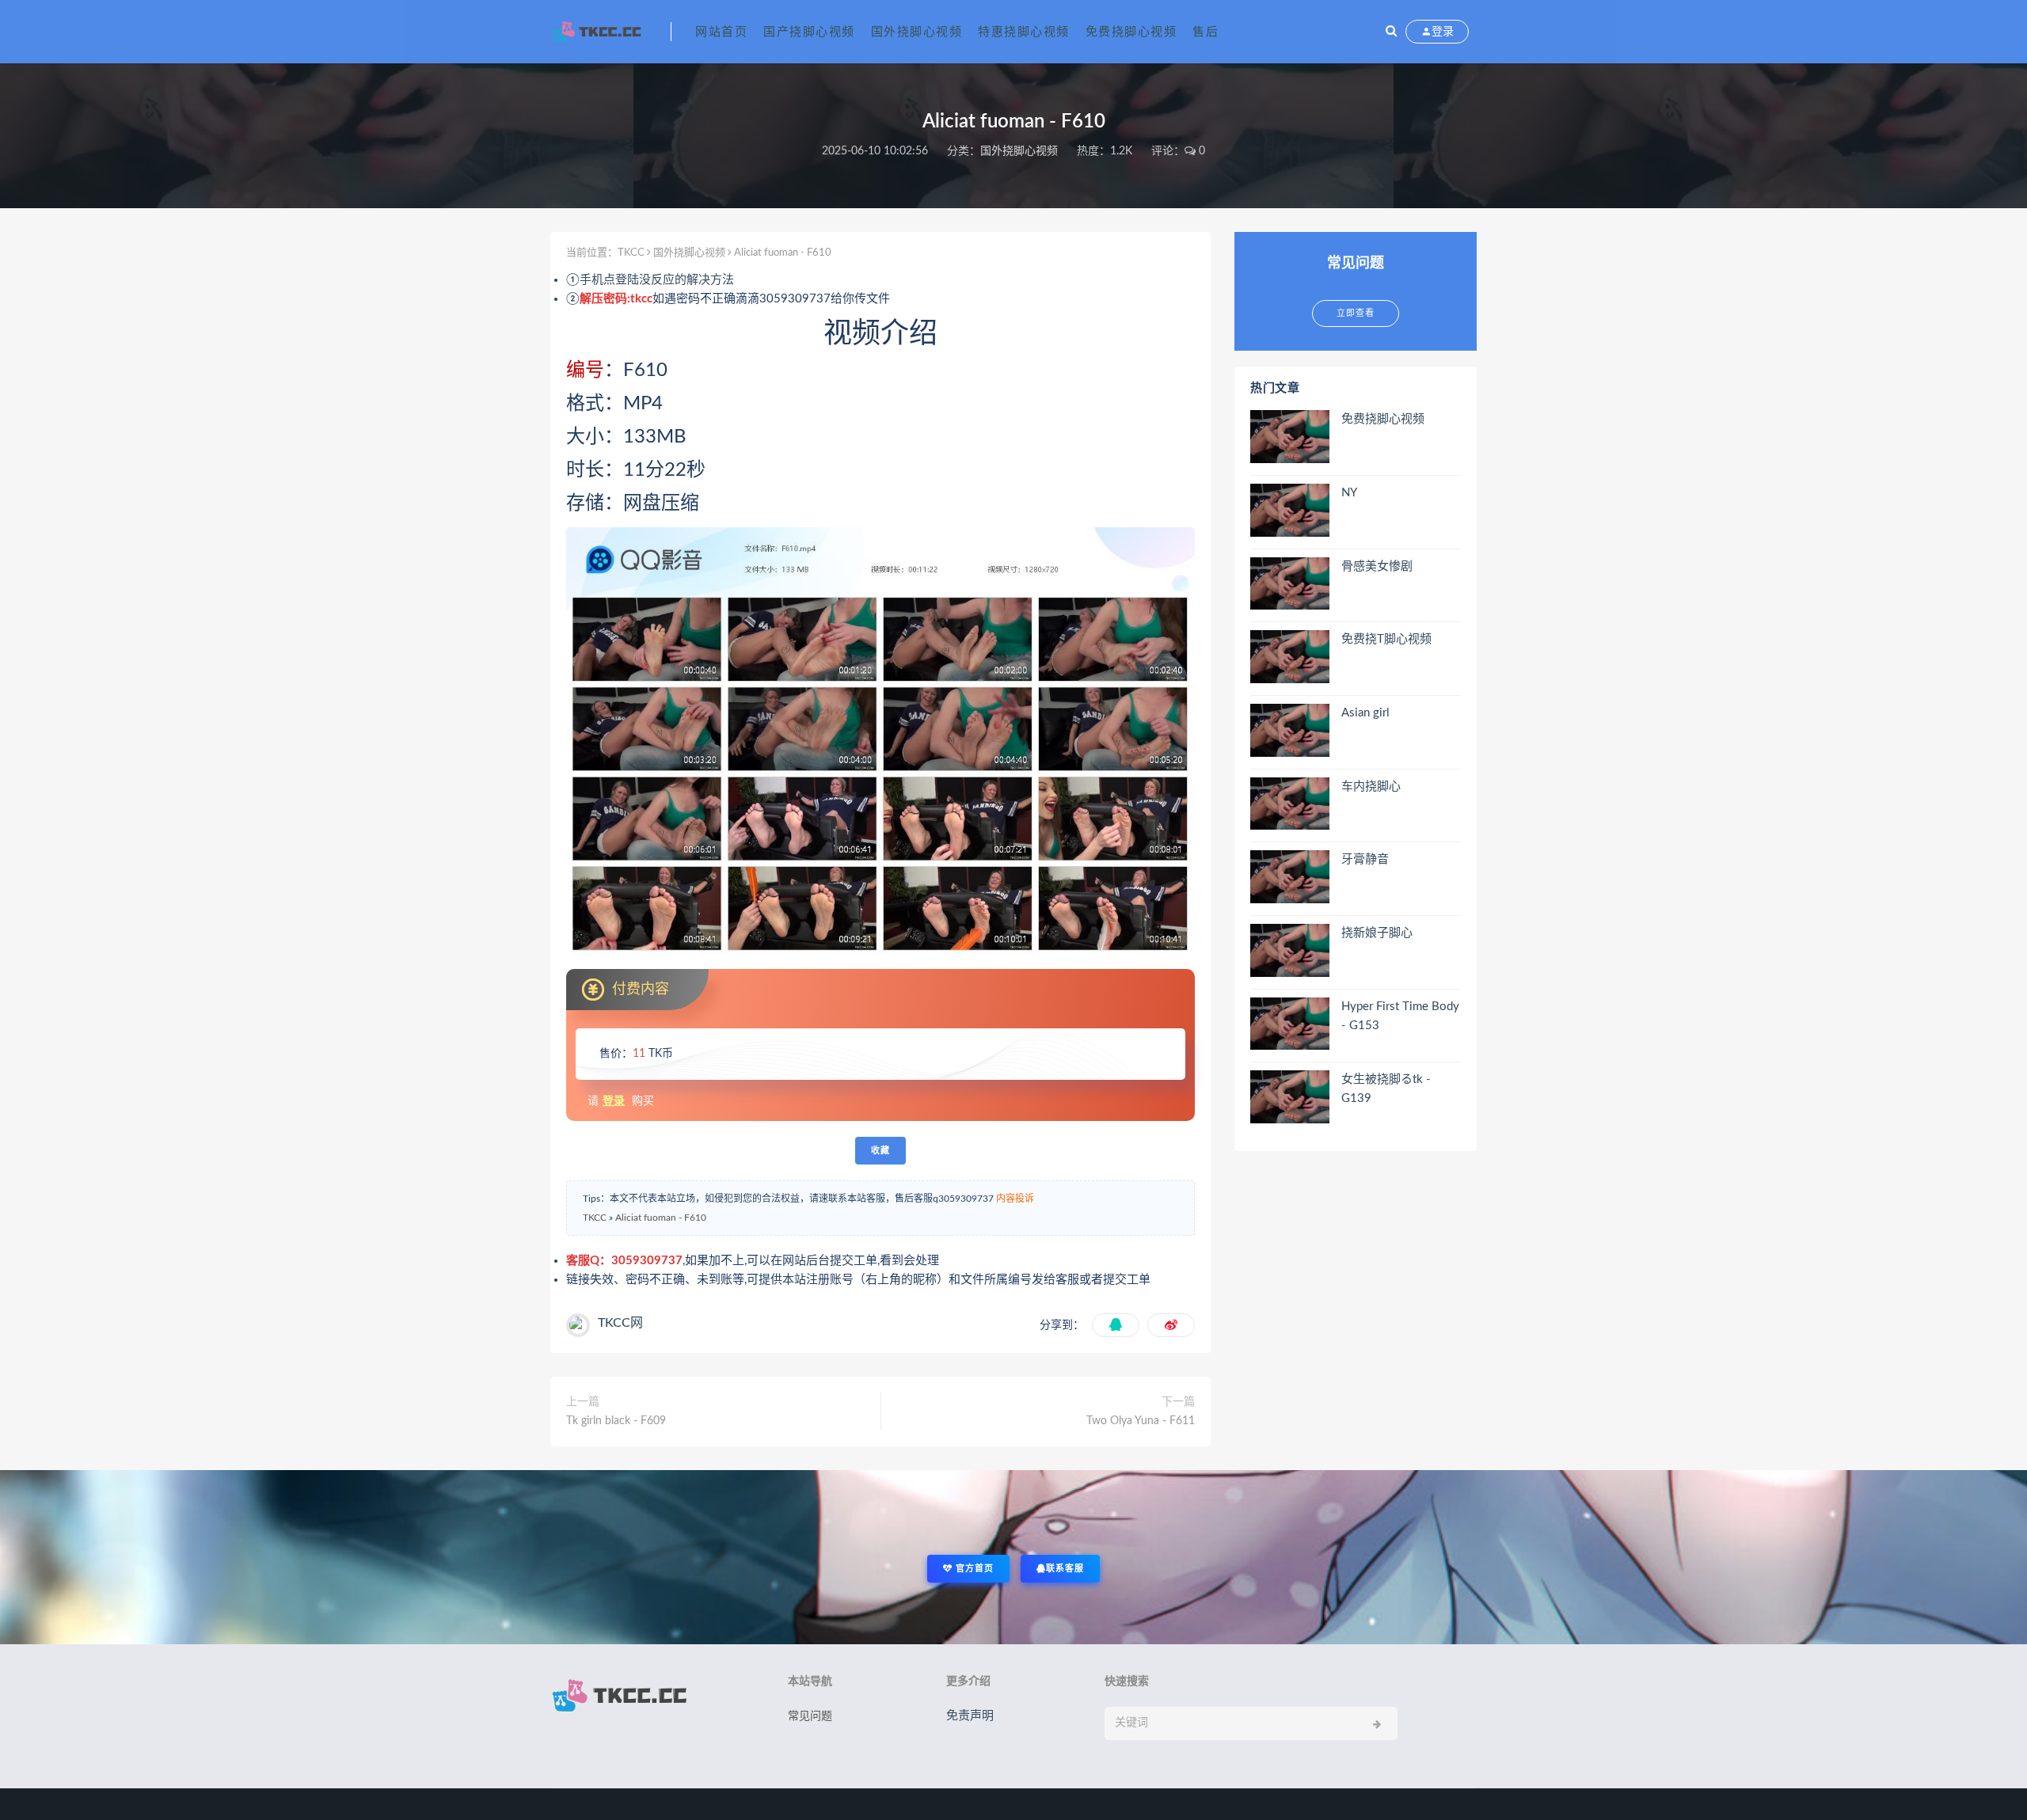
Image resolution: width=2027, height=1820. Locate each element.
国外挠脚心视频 (917, 32)
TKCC (631, 253)
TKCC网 (620, 1323)
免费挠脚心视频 (1131, 32)
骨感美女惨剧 (1377, 566)
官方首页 (973, 1569)
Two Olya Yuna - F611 (1141, 1421)
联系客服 (1065, 1569)
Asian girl (1365, 713)
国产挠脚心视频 (809, 32)
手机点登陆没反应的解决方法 (657, 280)
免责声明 (970, 1716)
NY (1349, 493)
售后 (1206, 32)
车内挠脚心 (1371, 787)
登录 (614, 1101)
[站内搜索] (1391, 32)
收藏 (880, 1151)
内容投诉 (1015, 1199)
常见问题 (810, 1716)
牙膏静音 (1365, 859)
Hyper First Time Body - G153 (1400, 1016)
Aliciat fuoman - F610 (661, 1218)
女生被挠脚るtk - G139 (1386, 1089)
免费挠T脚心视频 (1386, 639)
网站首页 (721, 32)
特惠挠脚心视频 (1024, 32)
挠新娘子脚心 (1377, 933)
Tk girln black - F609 (616, 1421)
